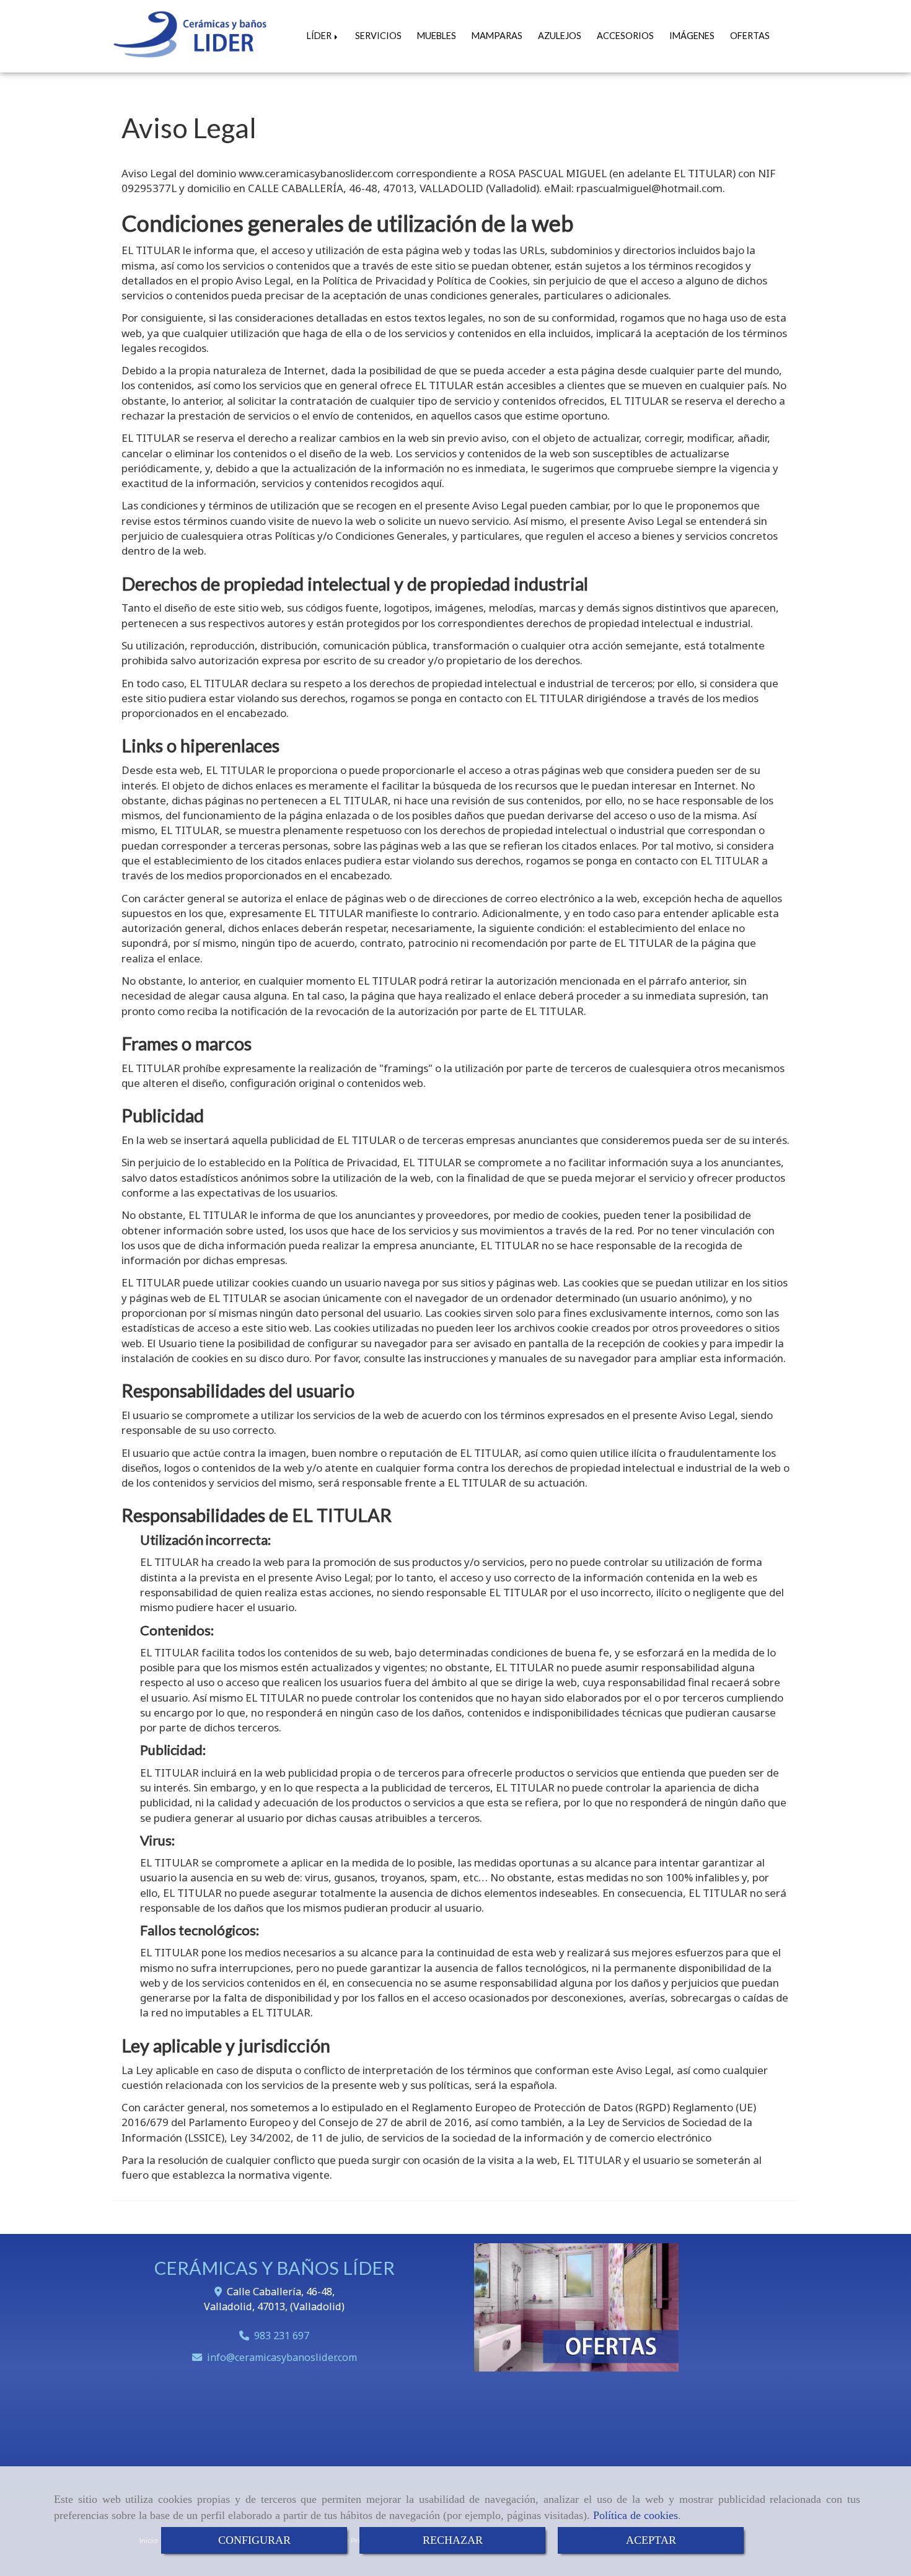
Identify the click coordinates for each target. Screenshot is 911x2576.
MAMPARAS (497, 36)
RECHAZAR (453, 2540)
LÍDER (320, 36)
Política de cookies (636, 2515)
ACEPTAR (651, 2540)
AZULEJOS (560, 36)
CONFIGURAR (254, 2540)
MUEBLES (437, 36)
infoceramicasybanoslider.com (282, 2357)
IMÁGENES (692, 36)
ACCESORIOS (625, 36)
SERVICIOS (378, 36)
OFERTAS (750, 36)
